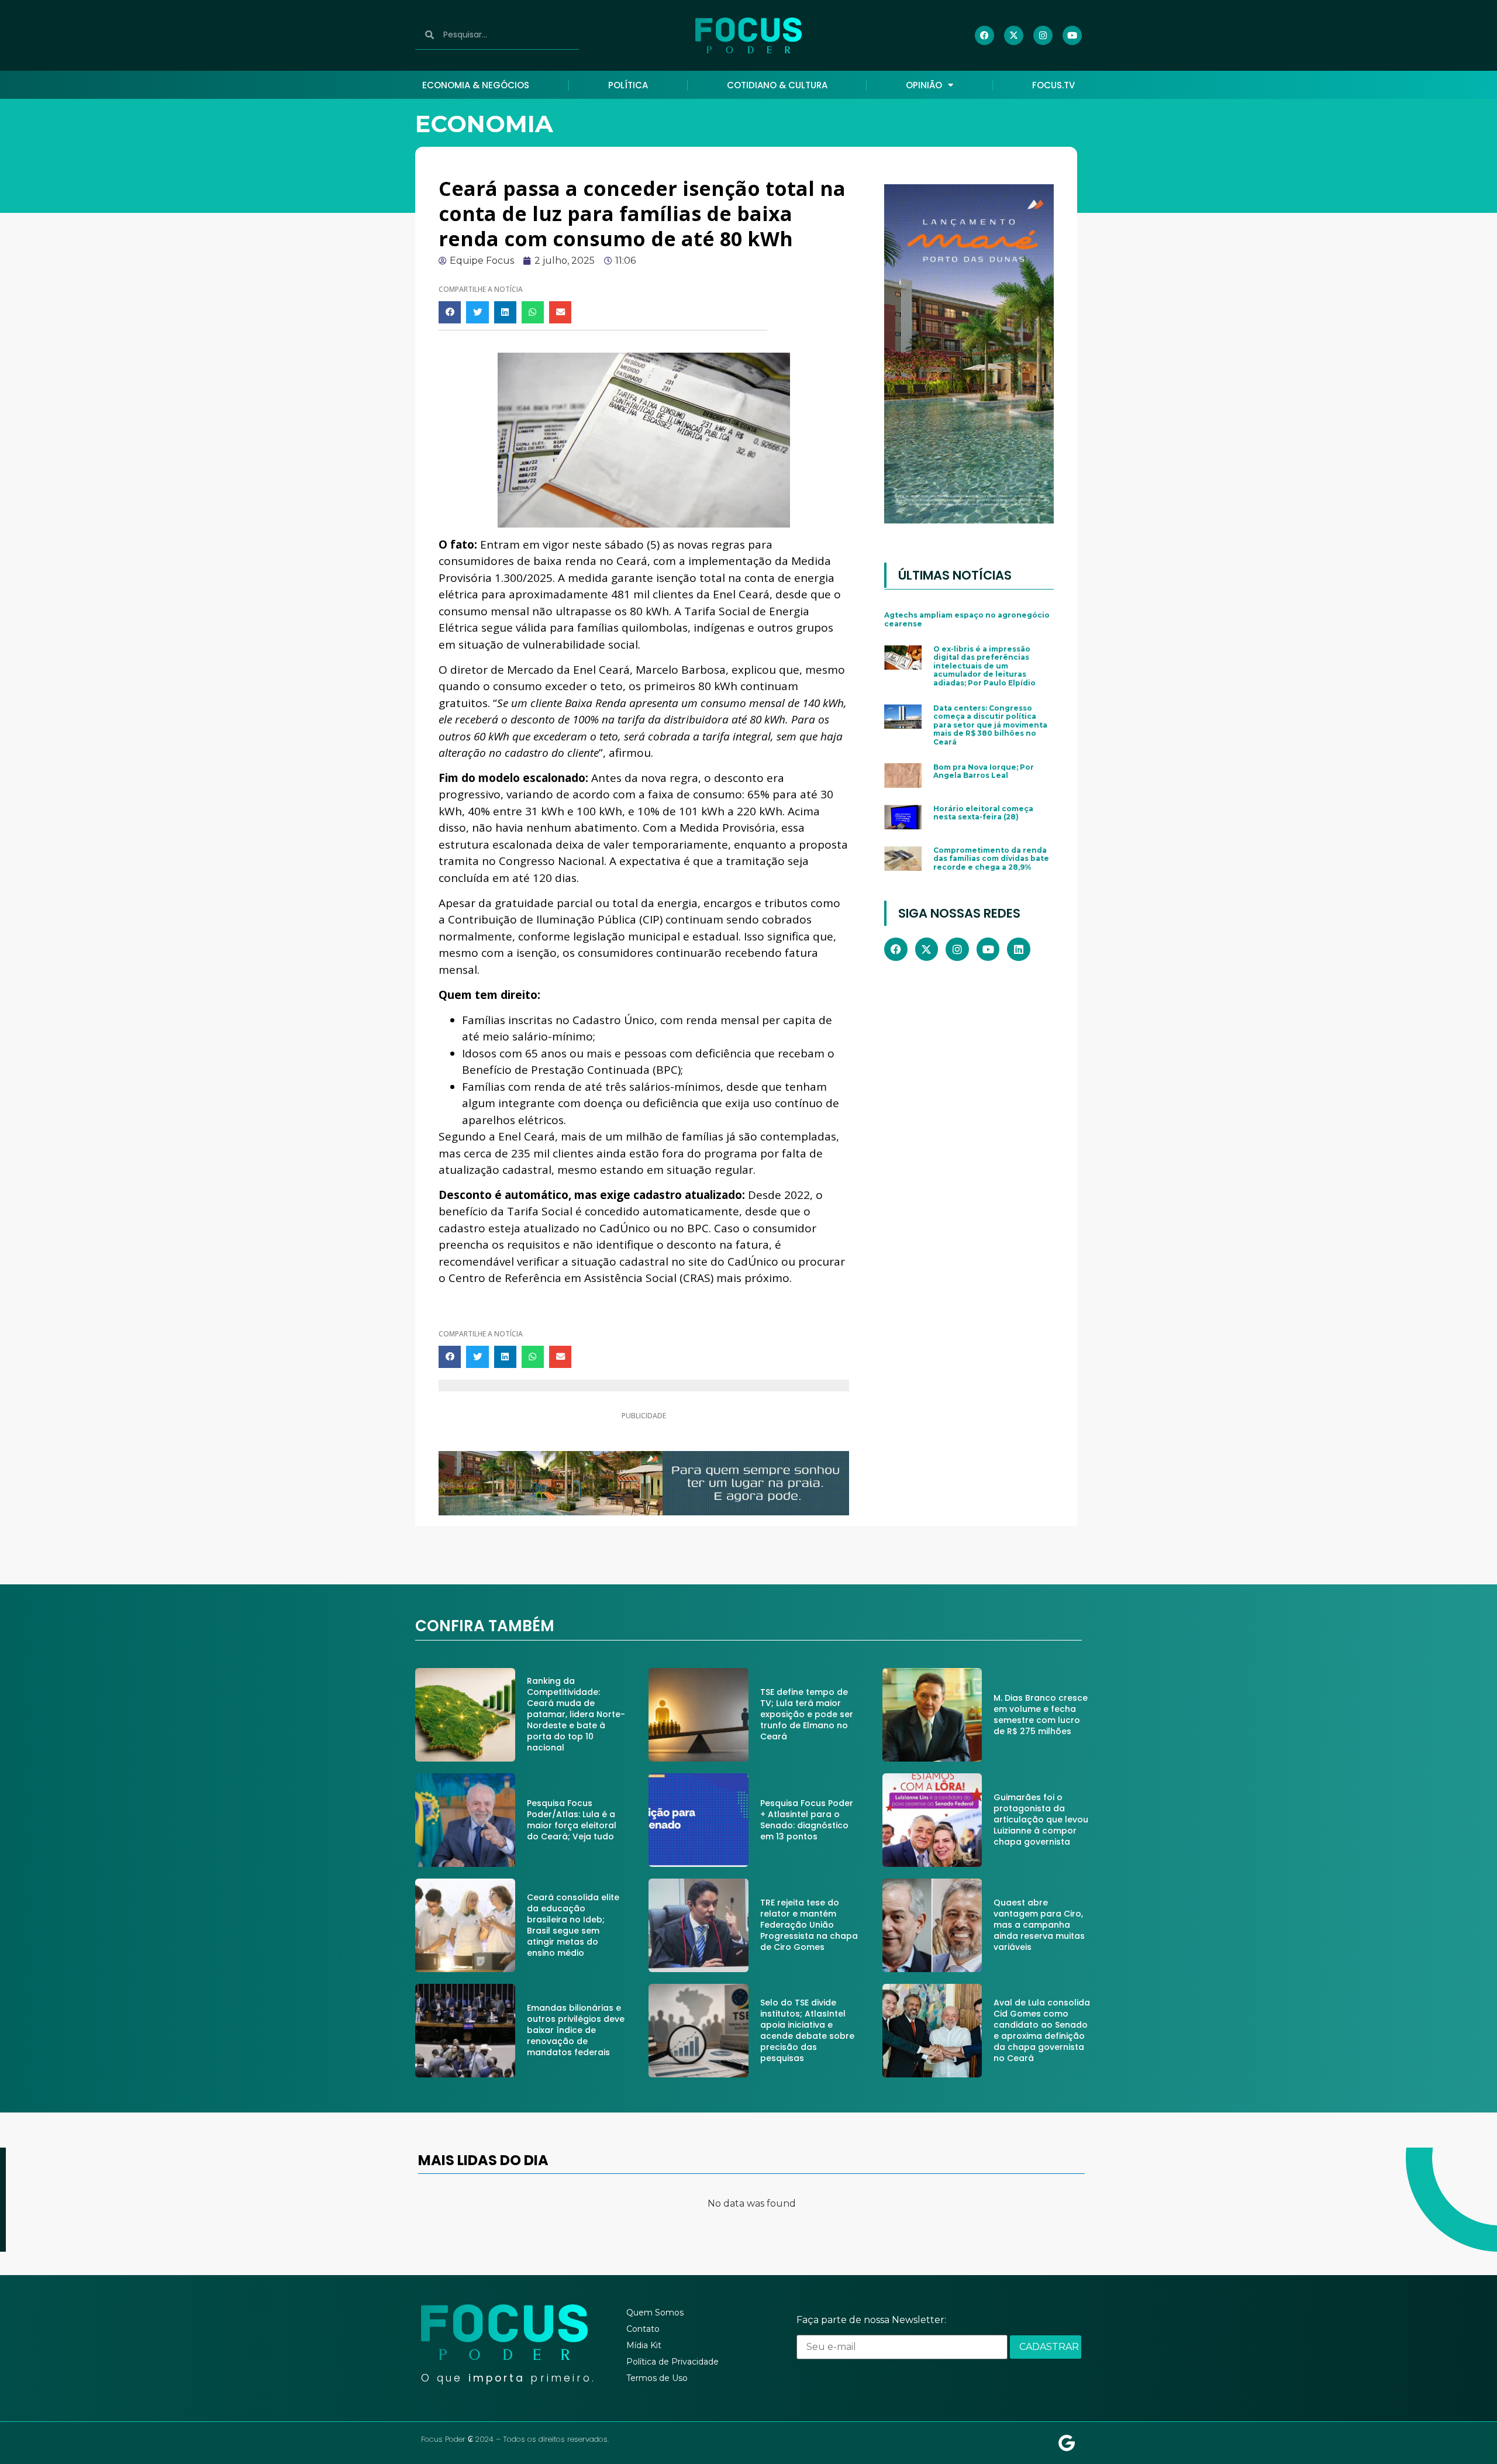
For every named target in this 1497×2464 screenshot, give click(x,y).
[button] (450, 312)
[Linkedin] (1019, 949)
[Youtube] (1072, 35)
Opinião (924, 85)
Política (628, 85)
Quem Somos (655, 2313)
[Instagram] (1043, 35)
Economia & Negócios (476, 85)
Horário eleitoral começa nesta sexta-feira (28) (983, 813)
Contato (643, 2329)
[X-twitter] (1014, 35)
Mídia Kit (644, 2345)
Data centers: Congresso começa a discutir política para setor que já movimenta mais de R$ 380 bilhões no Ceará (990, 725)
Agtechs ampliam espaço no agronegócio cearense (967, 619)
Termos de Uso (657, 2378)
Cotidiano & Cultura (777, 85)
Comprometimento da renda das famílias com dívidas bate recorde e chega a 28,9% (991, 859)
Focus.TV (1053, 85)
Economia (484, 124)
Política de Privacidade (672, 2362)
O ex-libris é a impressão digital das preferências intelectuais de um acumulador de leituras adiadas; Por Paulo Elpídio (984, 666)
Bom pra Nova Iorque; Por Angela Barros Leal (984, 771)
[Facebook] (984, 35)
